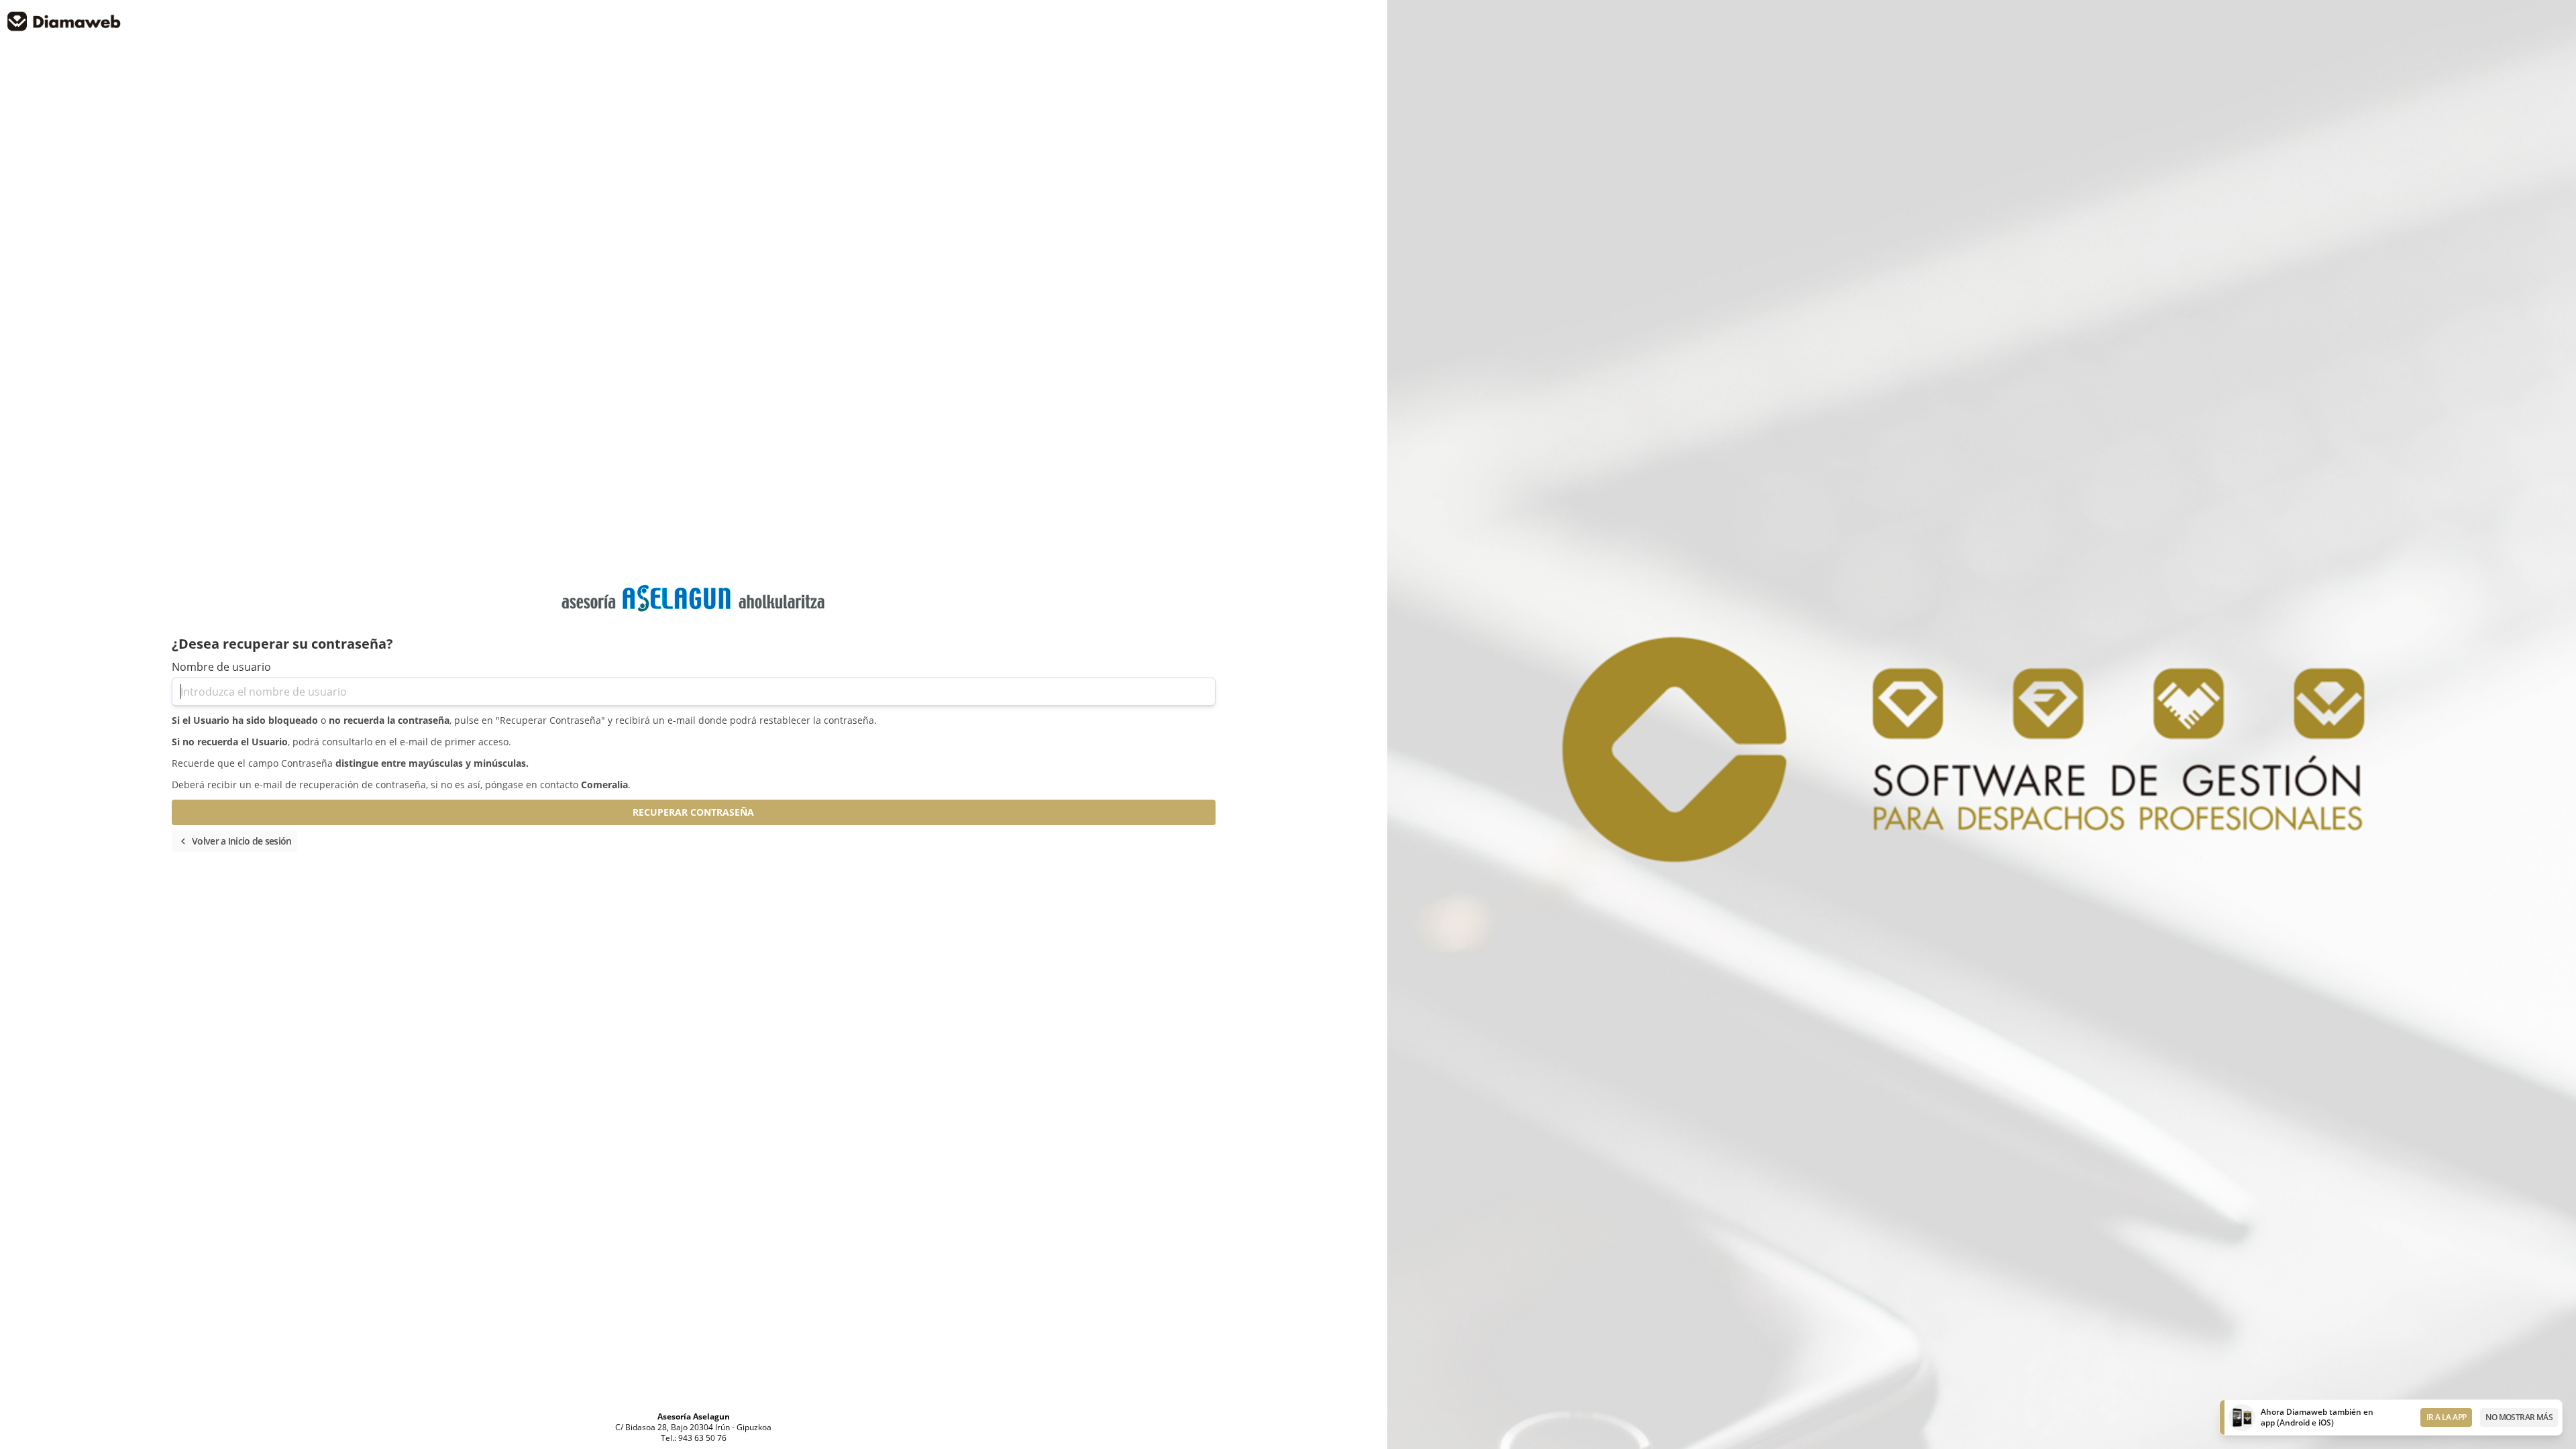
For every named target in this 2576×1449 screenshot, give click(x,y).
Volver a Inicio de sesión (234, 841)
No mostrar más (2519, 1417)
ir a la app (2446, 1417)
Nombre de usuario (221, 667)
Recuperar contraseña (693, 812)
